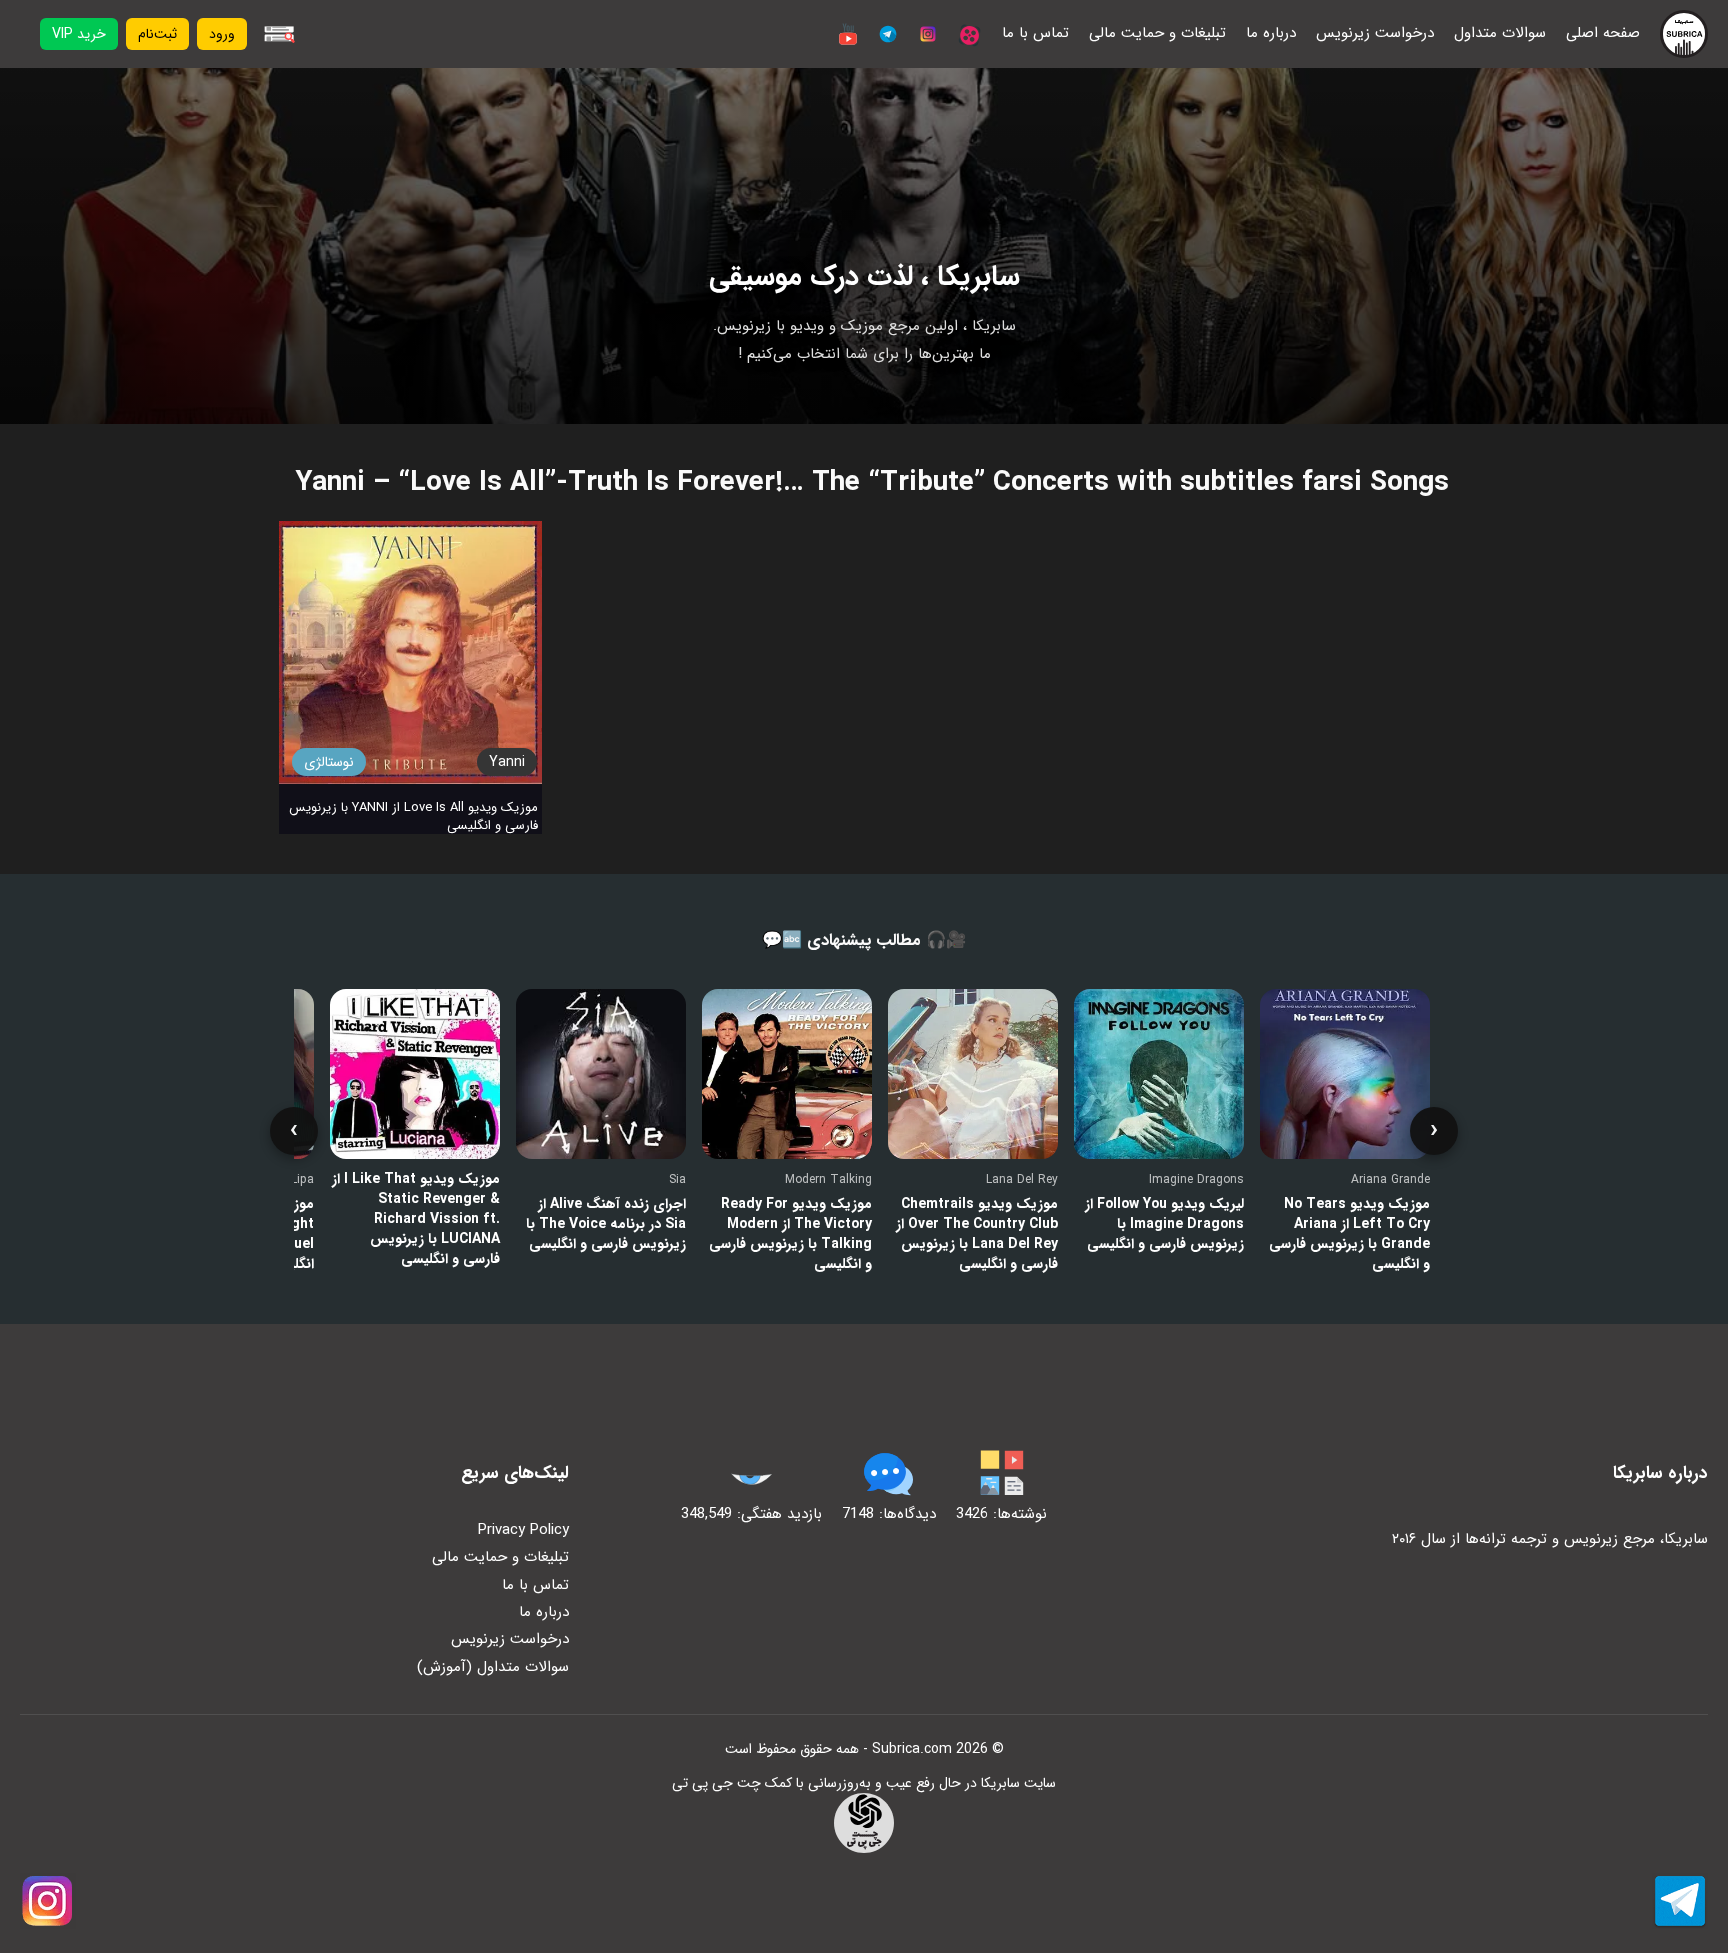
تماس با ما (1035, 33)
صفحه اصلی (1603, 33)
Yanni (507, 762)
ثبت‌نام (157, 34)
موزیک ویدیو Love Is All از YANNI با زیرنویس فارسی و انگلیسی (413, 817)
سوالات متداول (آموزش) (493, 1667)
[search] (279, 34)
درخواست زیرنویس (1375, 33)
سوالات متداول (1500, 33)
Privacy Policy (523, 1530)
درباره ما (1271, 33)
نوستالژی (329, 762)
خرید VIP (79, 34)
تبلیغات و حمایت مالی (1157, 33)
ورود (222, 34)
